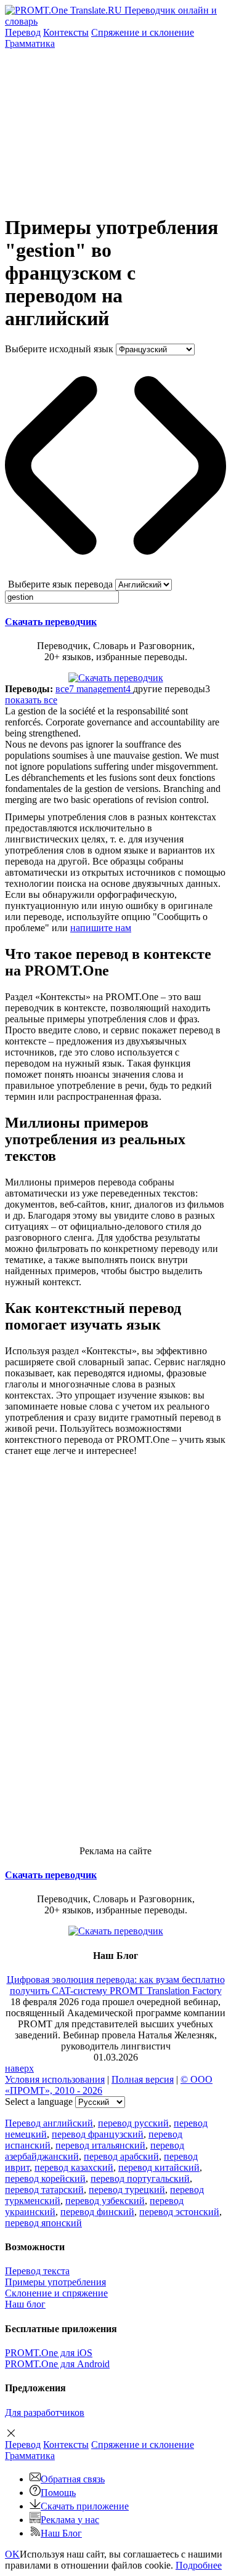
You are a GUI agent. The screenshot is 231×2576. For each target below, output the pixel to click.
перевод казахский (74, 2167)
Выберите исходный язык (59, 349)
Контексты (66, 32)
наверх (19, 2068)
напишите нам (101, 928)
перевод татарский (44, 2190)
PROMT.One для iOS (49, 2353)
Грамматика (30, 43)
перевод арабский (121, 2156)
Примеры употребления (55, 2282)
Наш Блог (61, 2533)
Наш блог (25, 2304)
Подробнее (199, 2565)
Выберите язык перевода (60, 584)
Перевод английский (49, 2123)
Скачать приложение (85, 2506)
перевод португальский (140, 2178)
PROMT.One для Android (57, 2364)
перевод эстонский (179, 2212)
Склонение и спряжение (56, 2293)
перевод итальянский (100, 2145)
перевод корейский (45, 2178)
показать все (31, 700)
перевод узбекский (105, 2201)
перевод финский (97, 2212)
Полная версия (143, 2079)
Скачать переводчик (51, 622)
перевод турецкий (127, 2190)
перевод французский (98, 2134)
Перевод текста (37, 2271)
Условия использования (55, 2079)
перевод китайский (159, 2167)
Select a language (39, 2102)
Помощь (58, 2493)
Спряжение (143, 32)
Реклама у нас (70, 2520)
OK (12, 2554)
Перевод (23, 32)
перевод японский (43, 2223)
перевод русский (133, 2123)
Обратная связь (73, 2479)
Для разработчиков (45, 2412)
